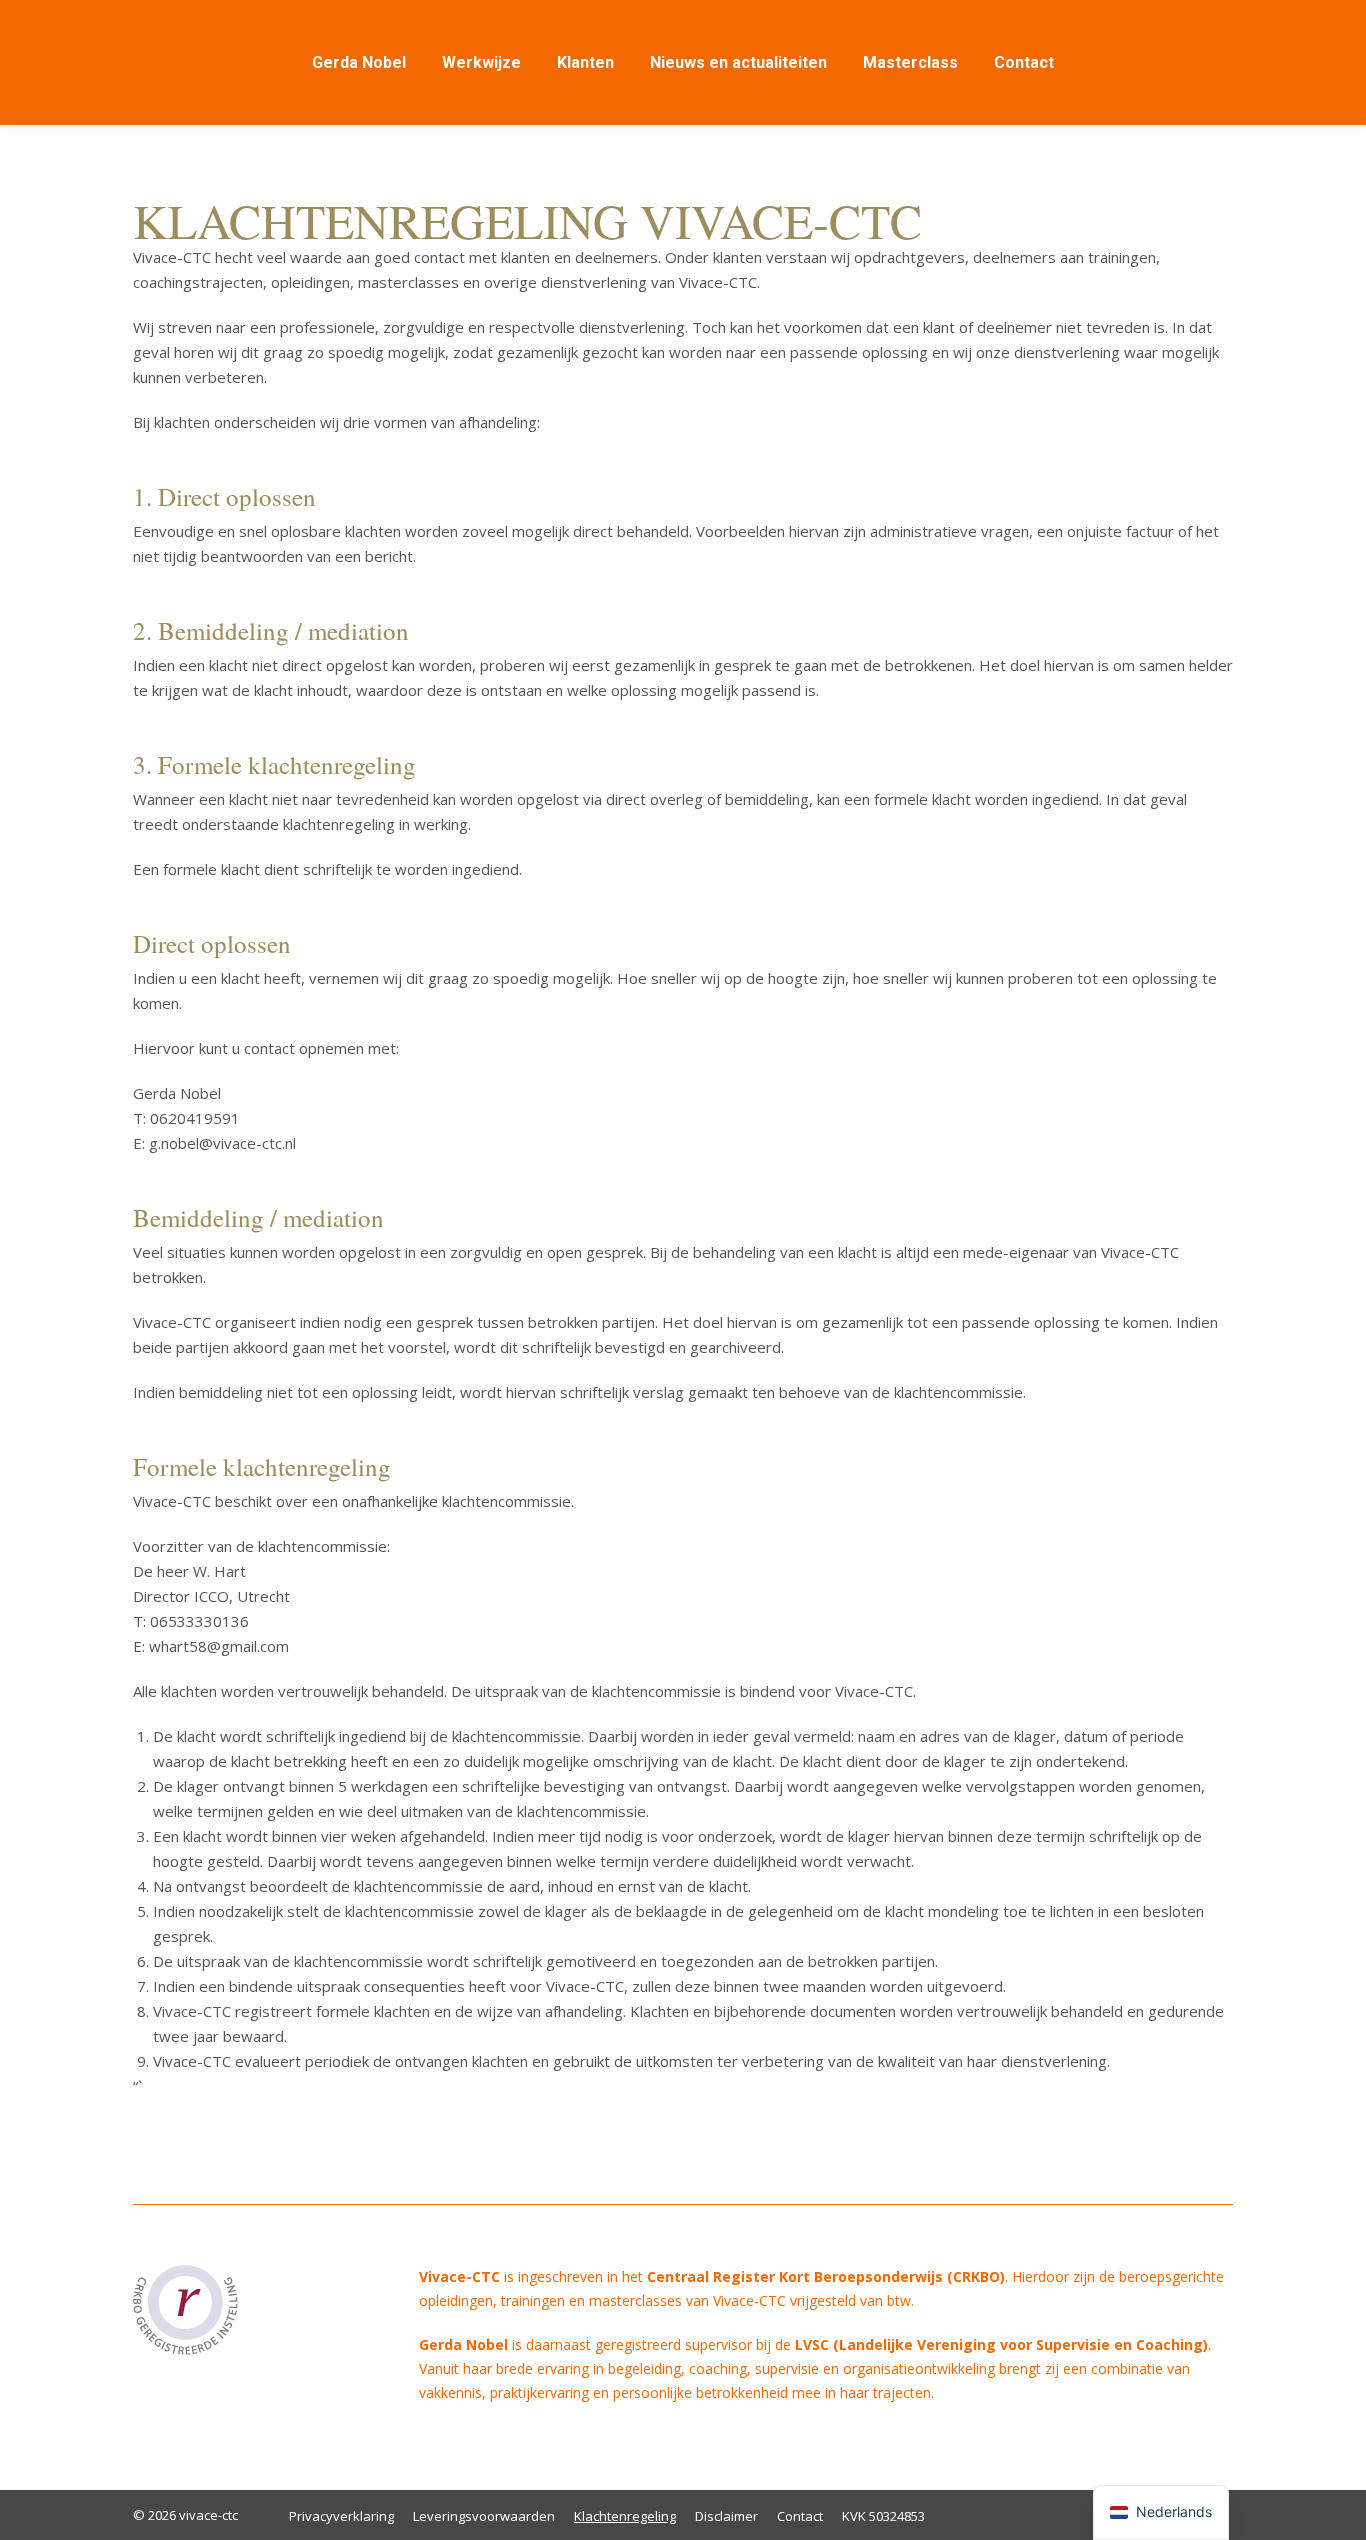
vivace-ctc (207, 2515)
